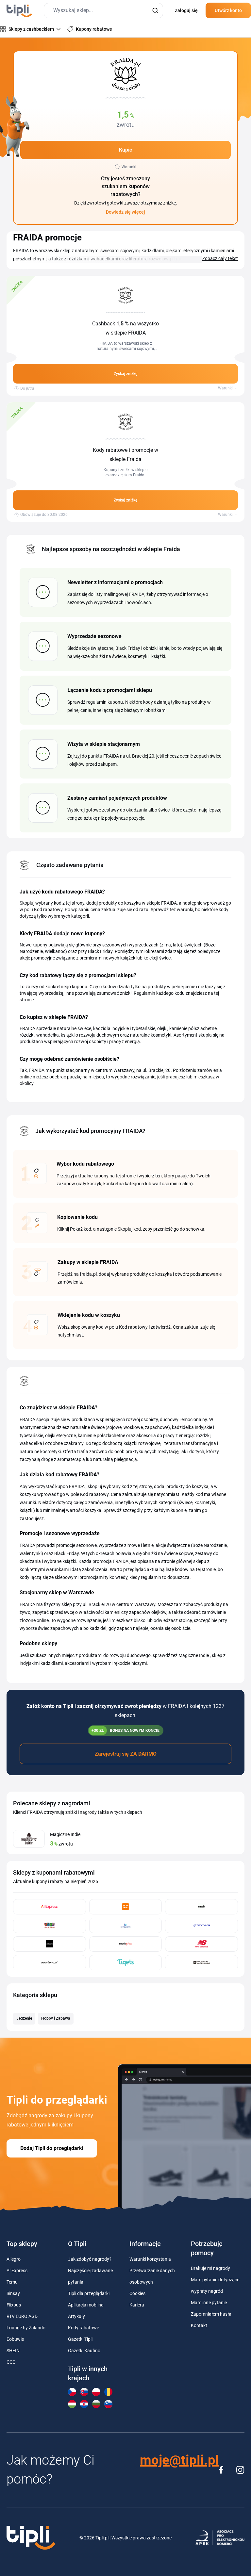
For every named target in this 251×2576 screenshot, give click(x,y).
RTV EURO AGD (22, 2316)
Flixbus (14, 2305)
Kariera (137, 2305)
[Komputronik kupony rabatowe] (126, 1925)
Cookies (137, 2293)
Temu (12, 2282)
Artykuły (76, 2316)
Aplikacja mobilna (86, 2305)
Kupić (125, 150)
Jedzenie (24, 2018)
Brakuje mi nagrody (210, 2268)
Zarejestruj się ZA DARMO (126, 1754)
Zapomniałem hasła (211, 2314)
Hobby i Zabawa (56, 2018)
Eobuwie (15, 2339)
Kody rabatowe (84, 2328)
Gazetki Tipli (80, 2339)
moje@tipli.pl (179, 2460)
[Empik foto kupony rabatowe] (126, 1944)
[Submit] (155, 11)
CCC (11, 2362)
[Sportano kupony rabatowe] (50, 1963)
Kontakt (199, 2325)
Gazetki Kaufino (84, 2351)
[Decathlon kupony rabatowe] (201, 1925)
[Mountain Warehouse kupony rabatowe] (201, 1963)
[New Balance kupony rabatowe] (201, 1944)
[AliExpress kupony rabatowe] (50, 1907)
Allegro (14, 2259)
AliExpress (17, 2271)
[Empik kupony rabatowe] (201, 1907)
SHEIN (13, 2351)
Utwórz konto (228, 10)
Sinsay (13, 2293)
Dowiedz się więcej (125, 212)
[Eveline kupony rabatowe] (50, 1944)
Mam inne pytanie (209, 2303)
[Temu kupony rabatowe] (126, 1907)
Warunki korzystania (150, 2259)
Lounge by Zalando (26, 2328)
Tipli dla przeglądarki (89, 2293)
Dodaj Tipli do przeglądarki (52, 2148)
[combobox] (103, 11)
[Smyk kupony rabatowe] (50, 1925)
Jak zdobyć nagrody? (90, 2259)
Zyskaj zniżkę (125, 374)
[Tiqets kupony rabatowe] (126, 1963)
